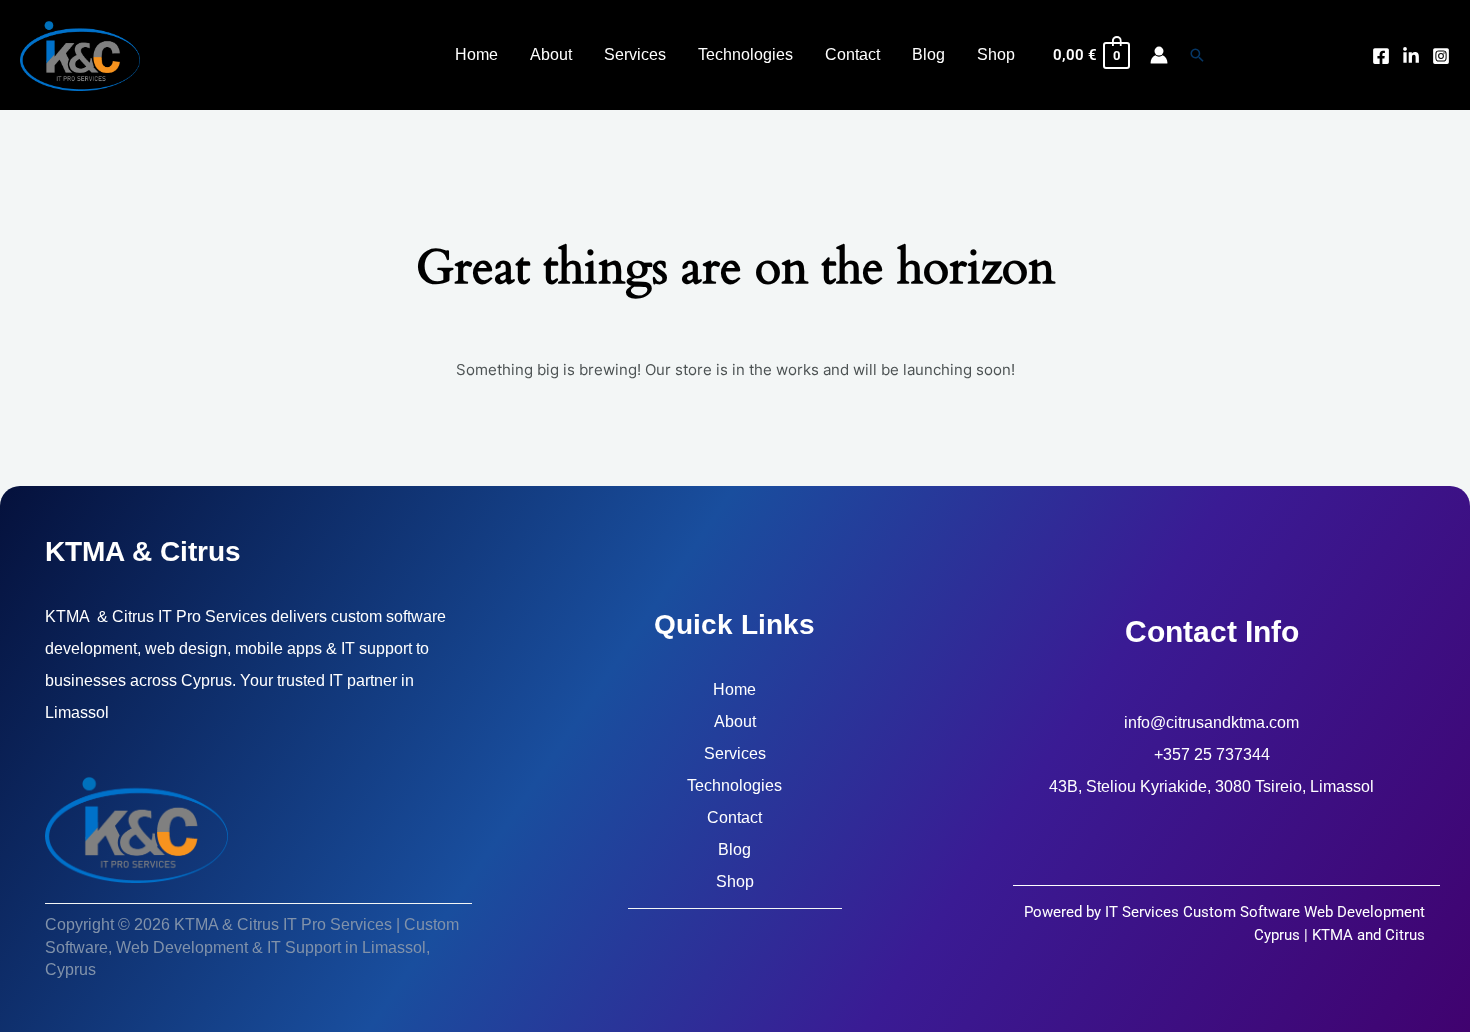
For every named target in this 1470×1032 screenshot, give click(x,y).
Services (735, 753)
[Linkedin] (1411, 56)
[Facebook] (1381, 56)
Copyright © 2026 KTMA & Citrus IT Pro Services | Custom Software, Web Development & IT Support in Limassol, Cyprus (252, 947)
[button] (1197, 55)
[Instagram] (1441, 56)
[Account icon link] (1159, 55)
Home (734, 689)
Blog (734, 849)
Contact (734, 817)
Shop (735, 881)
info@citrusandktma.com (1211, 722)
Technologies (734, 785)
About (735, 721)
